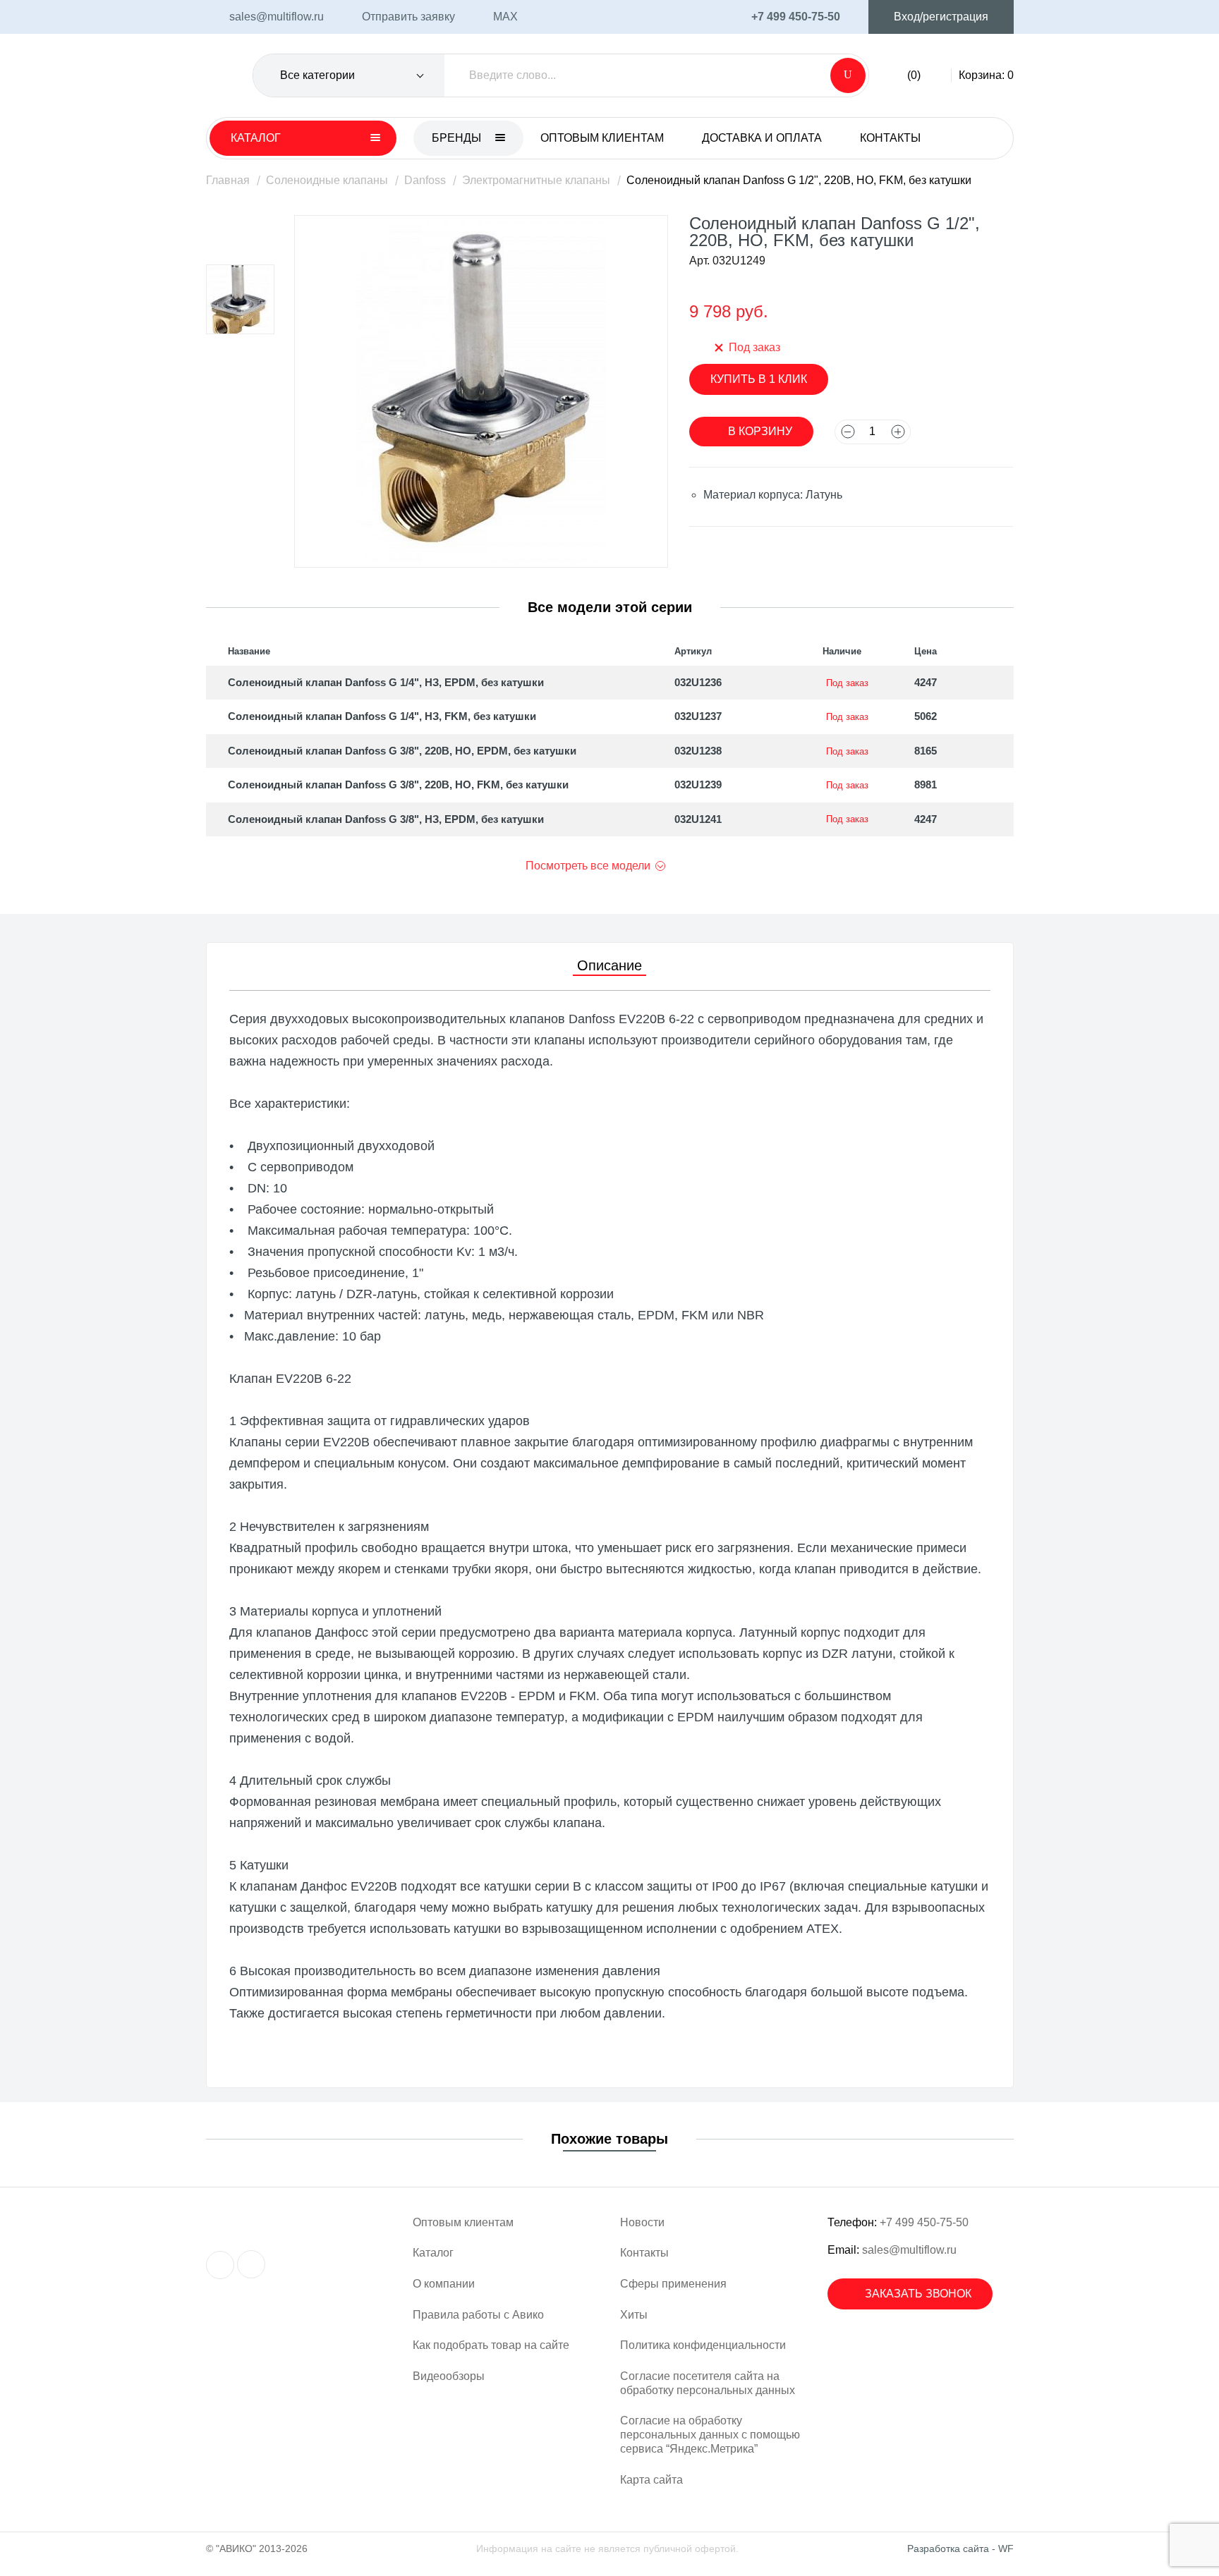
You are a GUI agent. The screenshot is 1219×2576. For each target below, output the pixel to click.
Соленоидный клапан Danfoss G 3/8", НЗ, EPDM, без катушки (386, 819)
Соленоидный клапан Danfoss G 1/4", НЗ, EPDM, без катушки (386, 682)
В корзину (760, 431)
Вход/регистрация (941, 17)
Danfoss (425, 180)
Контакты (890, 138)
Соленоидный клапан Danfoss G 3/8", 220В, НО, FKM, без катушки (398, 785)
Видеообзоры (449, 2376)
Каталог (433, 2253)
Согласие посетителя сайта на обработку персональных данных (708, 2383)
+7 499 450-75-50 (924, 2222)
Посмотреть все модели (588, 866)
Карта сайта (651, 2480)
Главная (228, 180)
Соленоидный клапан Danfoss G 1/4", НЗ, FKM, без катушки (382, 716)
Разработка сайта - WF (960, 2548)
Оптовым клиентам (602, 138)
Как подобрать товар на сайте (491, 2345)
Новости (642, 2222)
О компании (444, 2284)
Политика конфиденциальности (703, 2345)
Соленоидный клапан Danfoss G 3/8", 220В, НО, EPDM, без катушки (402, 751)
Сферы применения (673, 2284)
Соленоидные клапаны (327, 180)
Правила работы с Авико (478, 2315)
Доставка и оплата (762, 138)
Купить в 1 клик (759, 379)
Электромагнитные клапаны (536, 180)
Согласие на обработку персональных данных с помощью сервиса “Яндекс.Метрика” (710, 2434)
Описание (609, 965)
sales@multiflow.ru (909, 2250)
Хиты (634, 2315)
